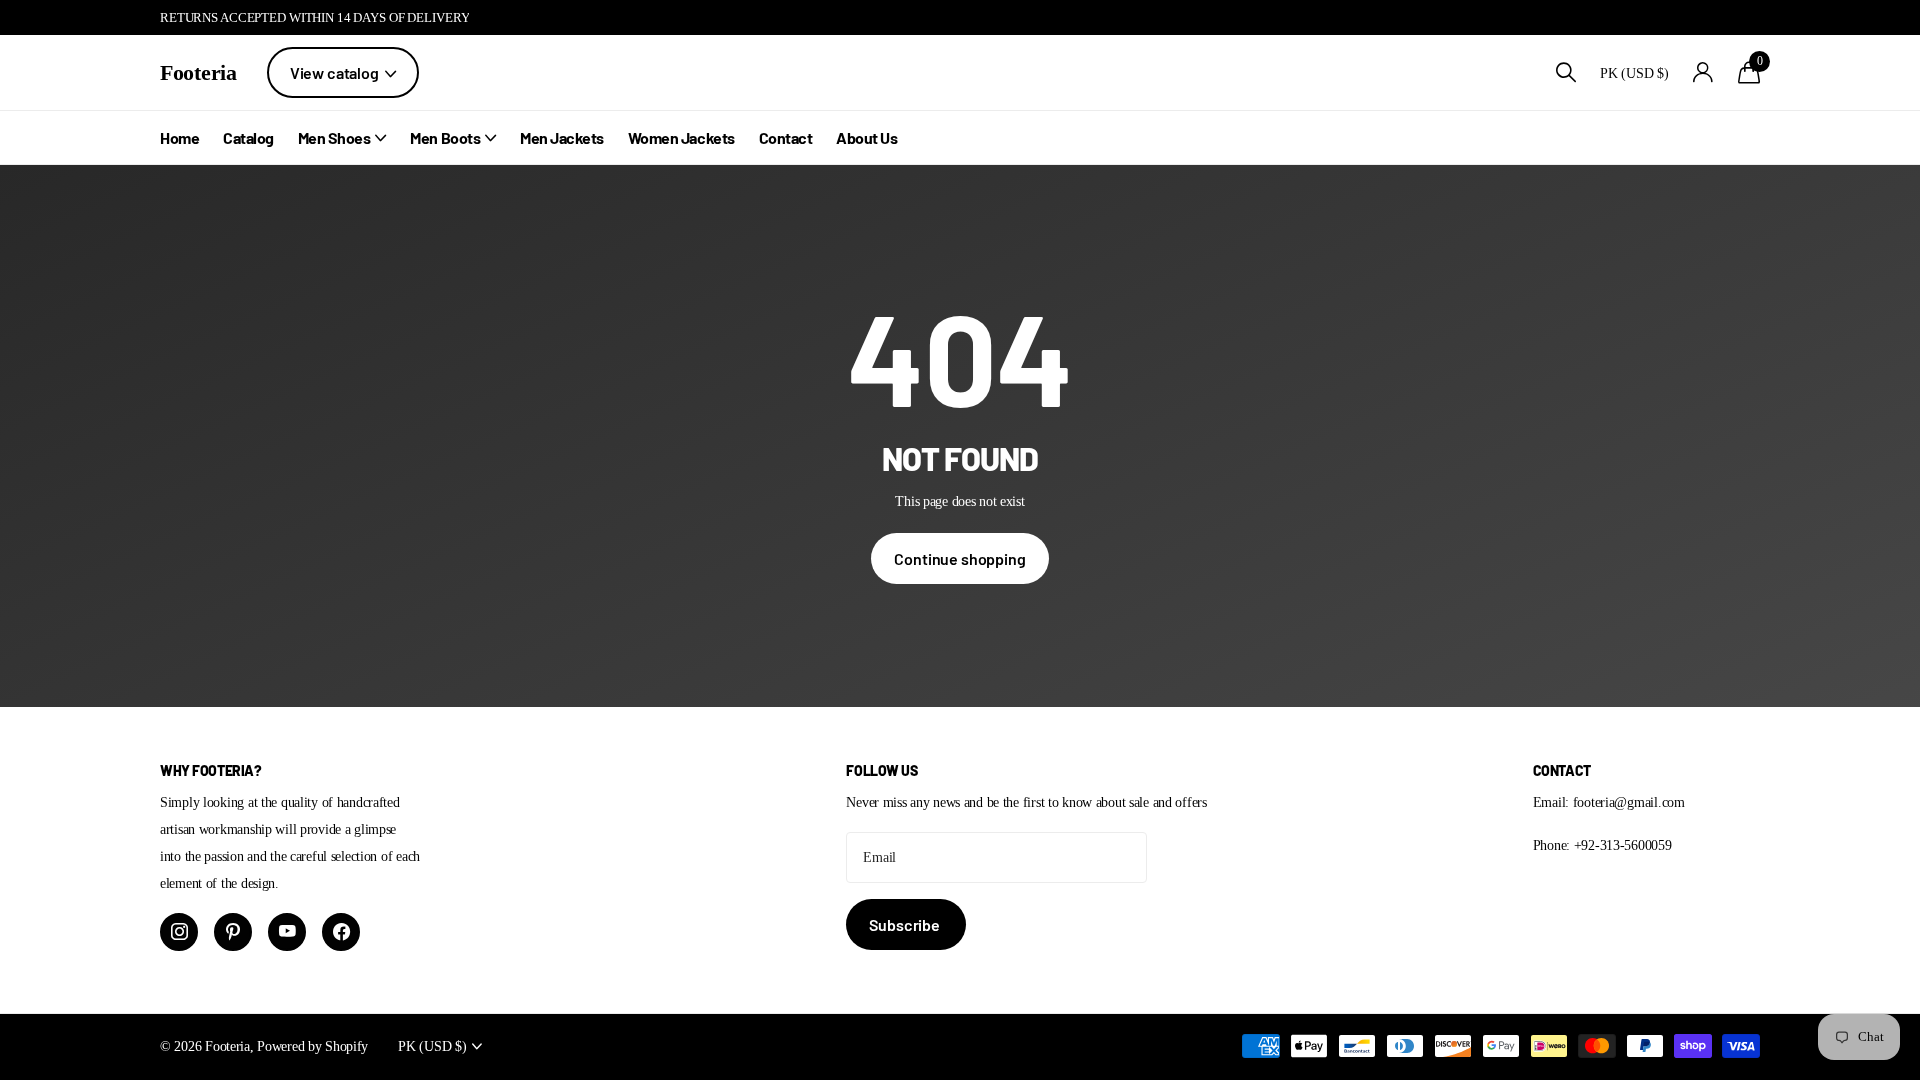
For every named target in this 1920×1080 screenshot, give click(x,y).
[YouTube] (287, 932)
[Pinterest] (233, 932)
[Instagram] (179, 932)
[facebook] (341, 932)
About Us (866, 137)
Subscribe (905, 924)
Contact (786, 137)
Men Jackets (562, 137)
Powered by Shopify (312, 1046)
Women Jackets (681, 137)
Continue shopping (959, 558)
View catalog (336, 72)
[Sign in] (1703, 72)
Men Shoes (334, 137)
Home (179, 137)
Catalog (248, 137)
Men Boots (445, 137)
